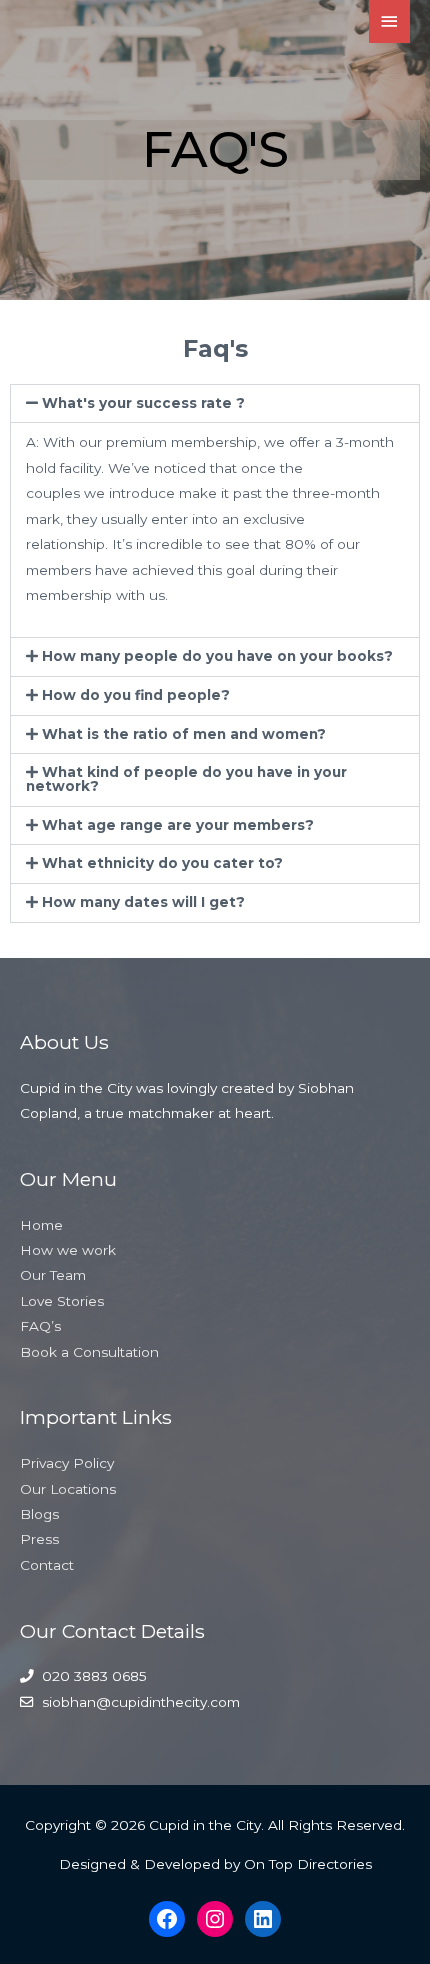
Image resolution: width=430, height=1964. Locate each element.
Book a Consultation (89, 1352)
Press (39, 1539)
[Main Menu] (390, 21)
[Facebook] (167, 1919)
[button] (215, 404)
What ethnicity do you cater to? (162, 863)
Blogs (39, 1514)
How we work (68, 1250)
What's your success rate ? (143, 403)
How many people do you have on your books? (217, 656)
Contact (47, 1565)
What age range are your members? (178, 825)
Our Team (53, 1275)
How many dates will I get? (143, 902)
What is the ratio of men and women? (184, 734)
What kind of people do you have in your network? (186, 779)
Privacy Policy (67, 1463)
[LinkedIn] (263, 1919)
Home (41, 1225)
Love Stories (62, 1301)
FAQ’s (40, 1326)
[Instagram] (215, 1919)
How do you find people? (136, 695)
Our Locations (68, 1489)
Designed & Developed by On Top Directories (215, 1864)
